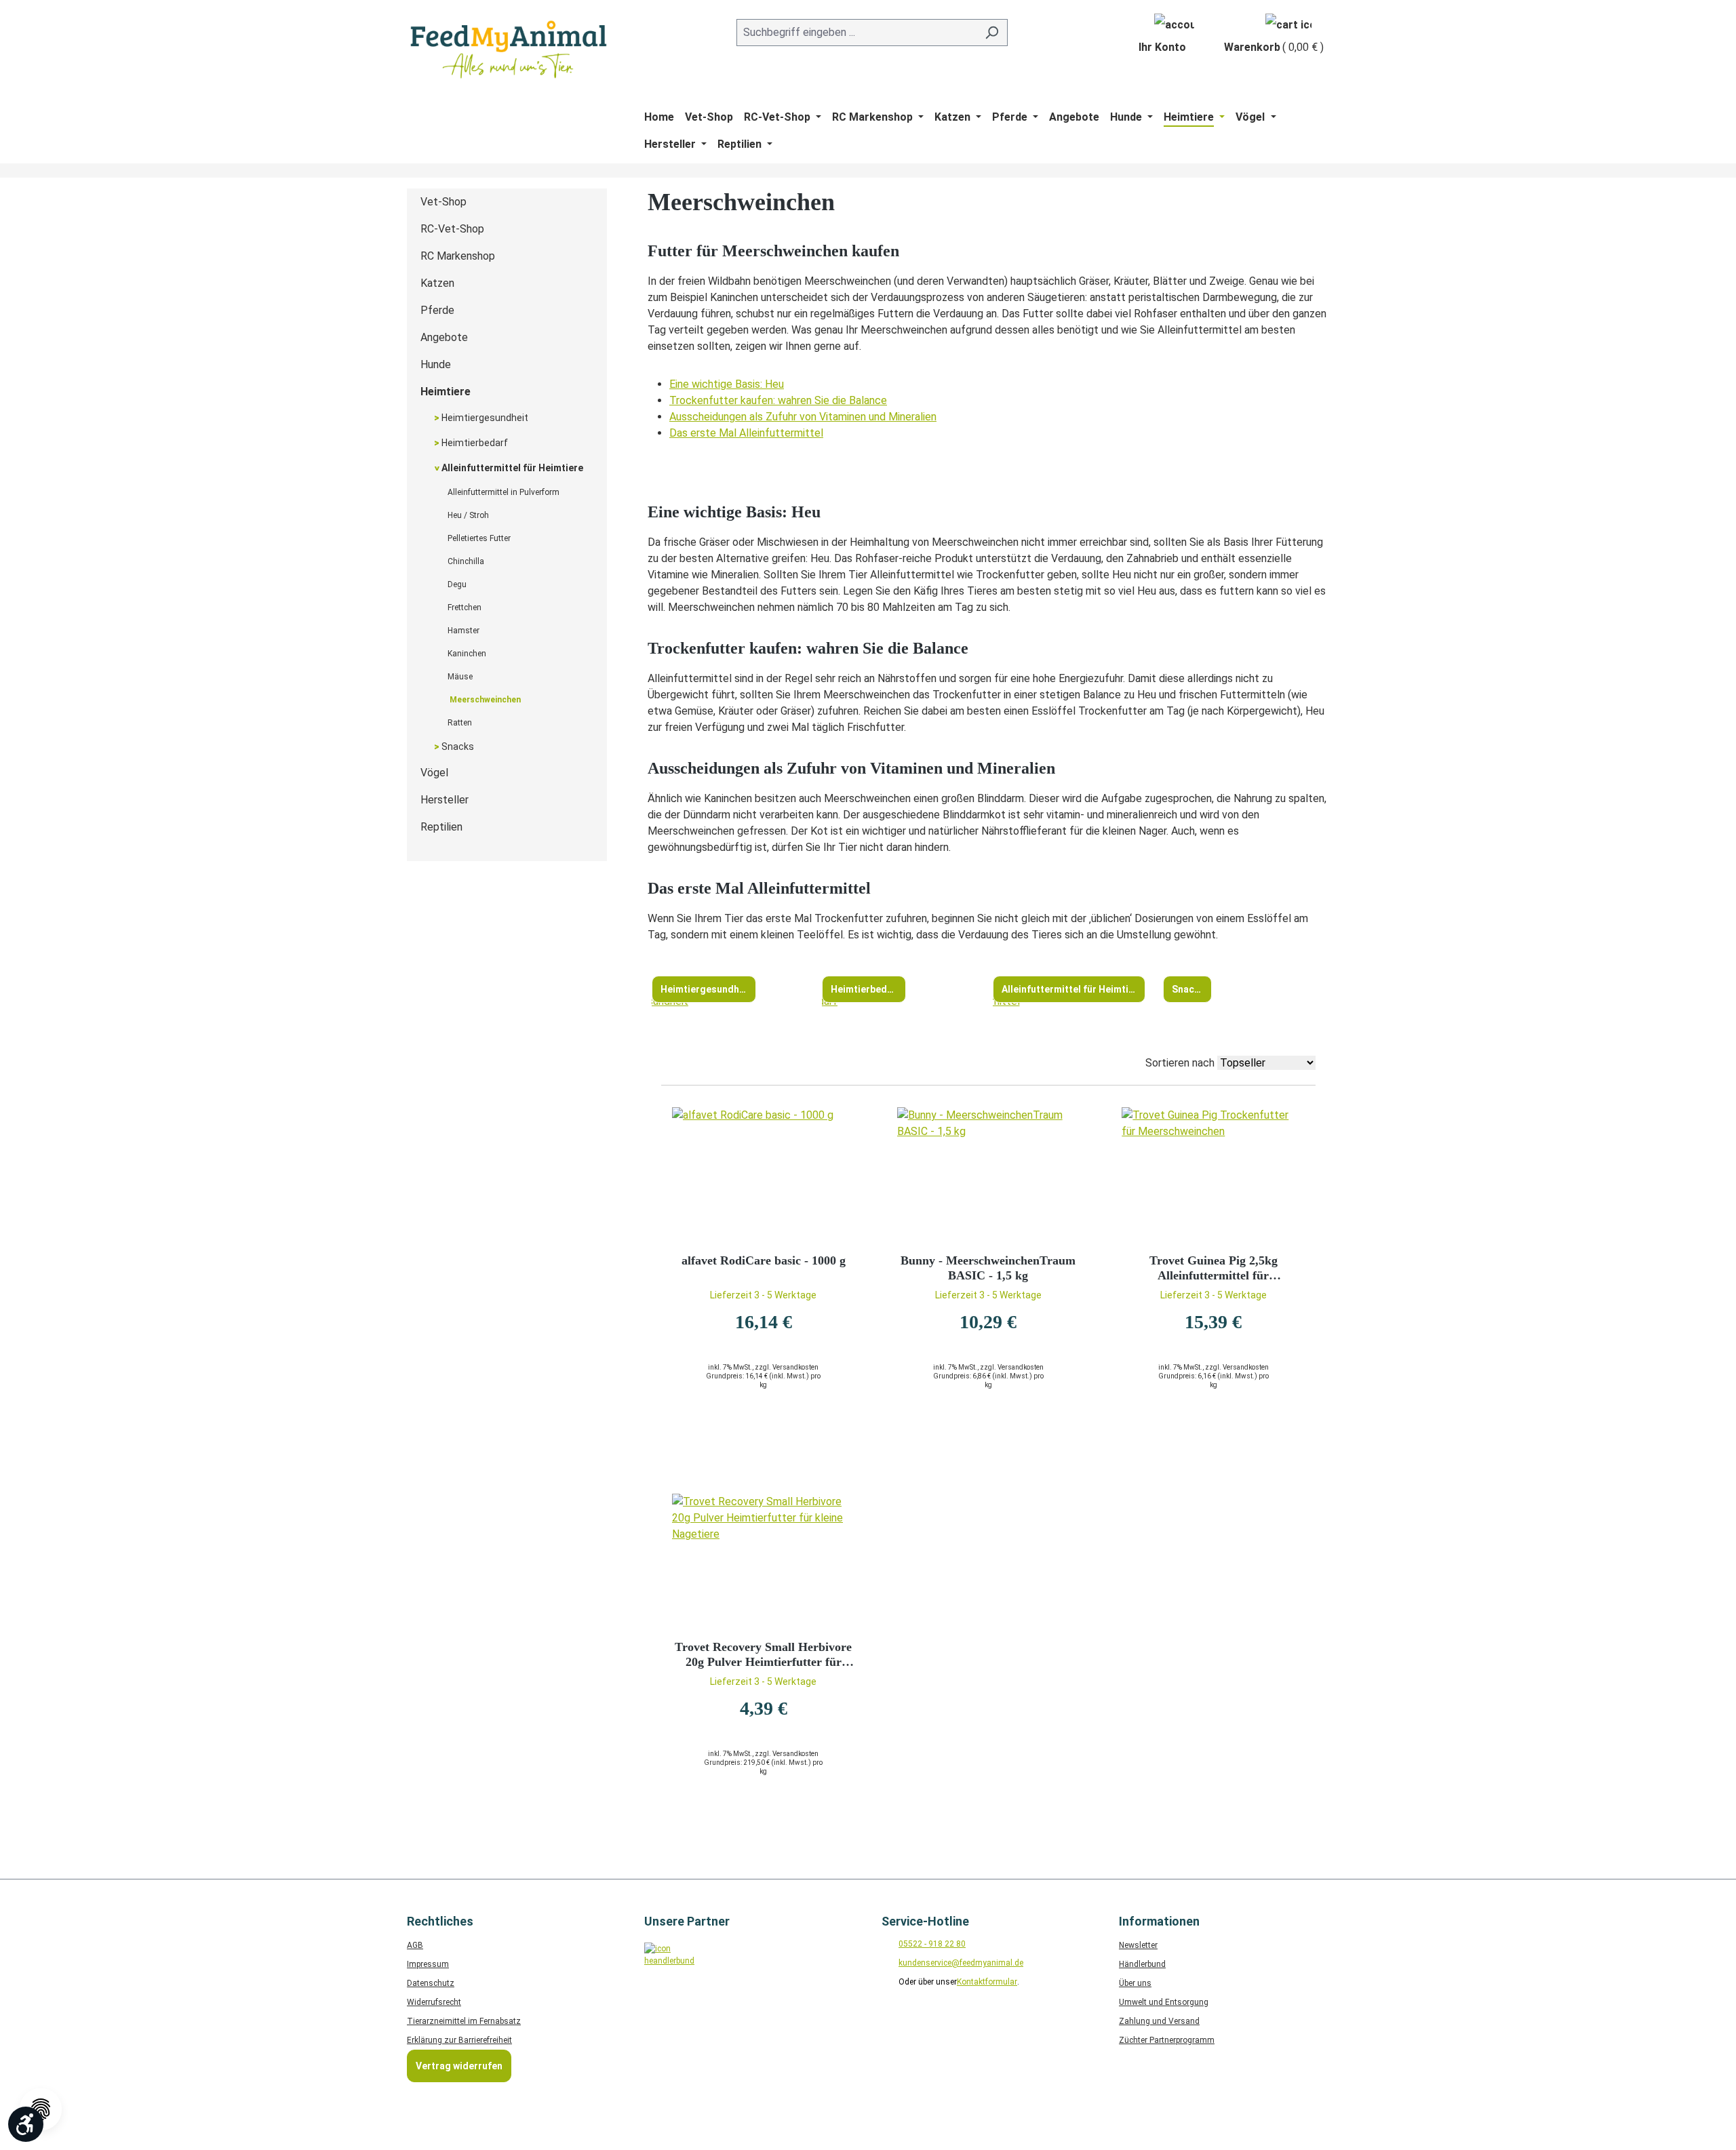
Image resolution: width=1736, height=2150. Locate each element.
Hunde (436, 364)
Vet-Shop (443, 202)
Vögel (434, 773)
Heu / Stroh (468, 515)
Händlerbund (1142, 1964)
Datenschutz (431, 1983)
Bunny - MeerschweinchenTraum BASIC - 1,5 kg (988, 1268)
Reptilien (441, 827)
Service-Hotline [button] (925, 1921)
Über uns (1135, 1983)
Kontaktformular (987, 1982)
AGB (415, 1945)
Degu (457, 584)
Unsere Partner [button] (687, 1921)
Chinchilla (466, 561)
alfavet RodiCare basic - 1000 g (764, 1260)
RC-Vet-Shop (452, 229)
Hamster (463, 631)
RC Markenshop (458, 256)
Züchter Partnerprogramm (1167, 2040)
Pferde (437, 310)
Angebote (444, 337)
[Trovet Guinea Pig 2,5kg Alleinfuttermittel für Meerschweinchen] (1213, 1175)
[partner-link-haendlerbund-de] (666, 1965)
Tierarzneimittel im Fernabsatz (464, 2021)
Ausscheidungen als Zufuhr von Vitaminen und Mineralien (803, 417)
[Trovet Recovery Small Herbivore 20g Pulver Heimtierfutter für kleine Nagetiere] (764, 1561)
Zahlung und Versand (1159, 2021)
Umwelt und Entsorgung (1164, 2002)
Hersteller (445, 800)
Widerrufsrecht (434, 2002)
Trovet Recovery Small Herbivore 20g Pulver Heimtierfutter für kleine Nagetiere (763, 1655)
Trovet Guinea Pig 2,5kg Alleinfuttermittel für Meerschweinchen (1214, 1268)
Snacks (457, 746)
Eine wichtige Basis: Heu (727, 384)
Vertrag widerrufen (459, 2066)
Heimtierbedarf (474, 443)
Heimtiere (446, 392)
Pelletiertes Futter (479, 538)
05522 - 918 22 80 (932, 1944)
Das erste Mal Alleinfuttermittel (746, 433)
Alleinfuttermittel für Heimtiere (511, 468)
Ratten (460, 723)
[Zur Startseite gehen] (509, 49)
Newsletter (1138, 1945)
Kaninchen (467, 654)
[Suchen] (992, 33)
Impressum (428, 1964)
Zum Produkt (764, 1438)
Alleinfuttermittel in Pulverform (504, 492)
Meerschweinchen (484, 700)
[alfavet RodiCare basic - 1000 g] (764, 1175)
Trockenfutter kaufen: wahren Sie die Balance (778, 400)
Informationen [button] (1159, 1921)
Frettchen (465, 608)
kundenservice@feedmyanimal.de (961, 1963)
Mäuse (460, 677)
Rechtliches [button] (440, 1921)
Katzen (437, 283)
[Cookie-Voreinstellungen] (41, 2109)
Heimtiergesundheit (484, 418)
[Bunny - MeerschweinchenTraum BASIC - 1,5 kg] (989, 1175)
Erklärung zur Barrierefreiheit (459, 2040)
